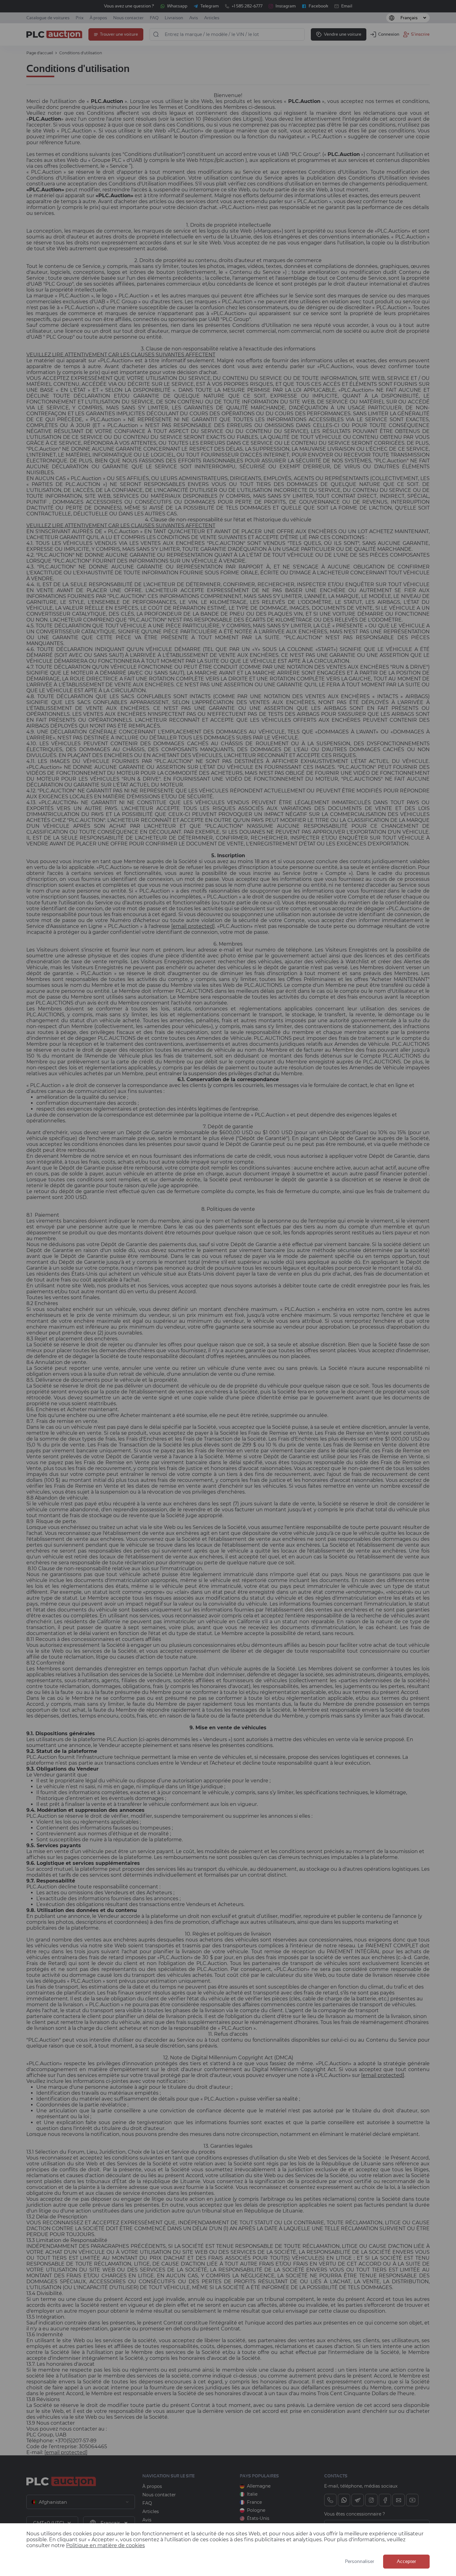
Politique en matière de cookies (105, 2545)
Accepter (406, 2562)
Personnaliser (360, 2562)
